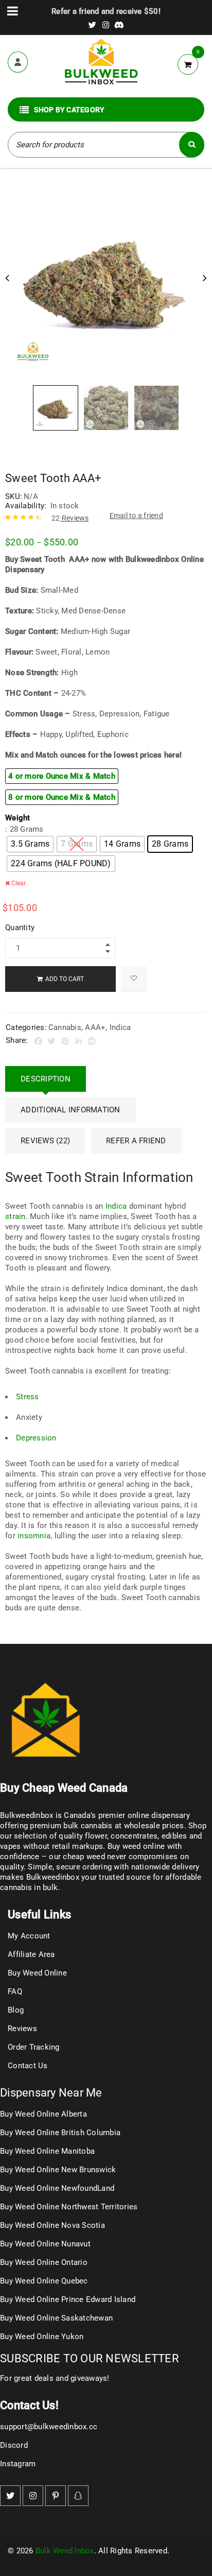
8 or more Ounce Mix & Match (62, 797)
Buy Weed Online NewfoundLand (57, 2188)
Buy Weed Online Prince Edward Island (68, 2299)
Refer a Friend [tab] (136, 1141)
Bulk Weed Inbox (65, 2551)
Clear (19, 883)
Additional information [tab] (70, 1110)
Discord (14, 2445)
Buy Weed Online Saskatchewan (56, 2318)
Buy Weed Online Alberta (43, 2114)
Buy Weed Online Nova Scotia (52, 2225)
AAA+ (95, 1027)
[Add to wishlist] (134, 979)
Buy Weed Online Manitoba (47, 2151)
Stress (28, 1397)
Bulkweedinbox (53, 1877)
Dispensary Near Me (51, 2093)
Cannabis (65, 1027)
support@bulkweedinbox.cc (49, 2427)
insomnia (34, 1536)
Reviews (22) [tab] (45, 1141)
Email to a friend (136, 516)
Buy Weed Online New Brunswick (58, 2170)
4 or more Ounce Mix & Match (62, 776)
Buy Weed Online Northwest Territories (69, 2207)
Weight (18, 818)
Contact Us (28, 2066)
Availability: (26, 506)
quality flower (83, 1836)
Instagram (18, 2464)
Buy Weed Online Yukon (42, 2337)
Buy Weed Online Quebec (44, 2281)
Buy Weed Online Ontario (44, 2262)
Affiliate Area (31, 1954)
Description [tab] (46, 1079)
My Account (29, 1936)
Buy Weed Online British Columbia (60, 2133)
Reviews (70, 518)
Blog (16, 2010)
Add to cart (65, 979)
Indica (120, 1027)
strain (15, 1216)
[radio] (30, 844)
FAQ (15, 1991)
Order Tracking (34, 2047)
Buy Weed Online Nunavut (45, 2244)
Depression (36, 1438)
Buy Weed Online (37, 1973)
